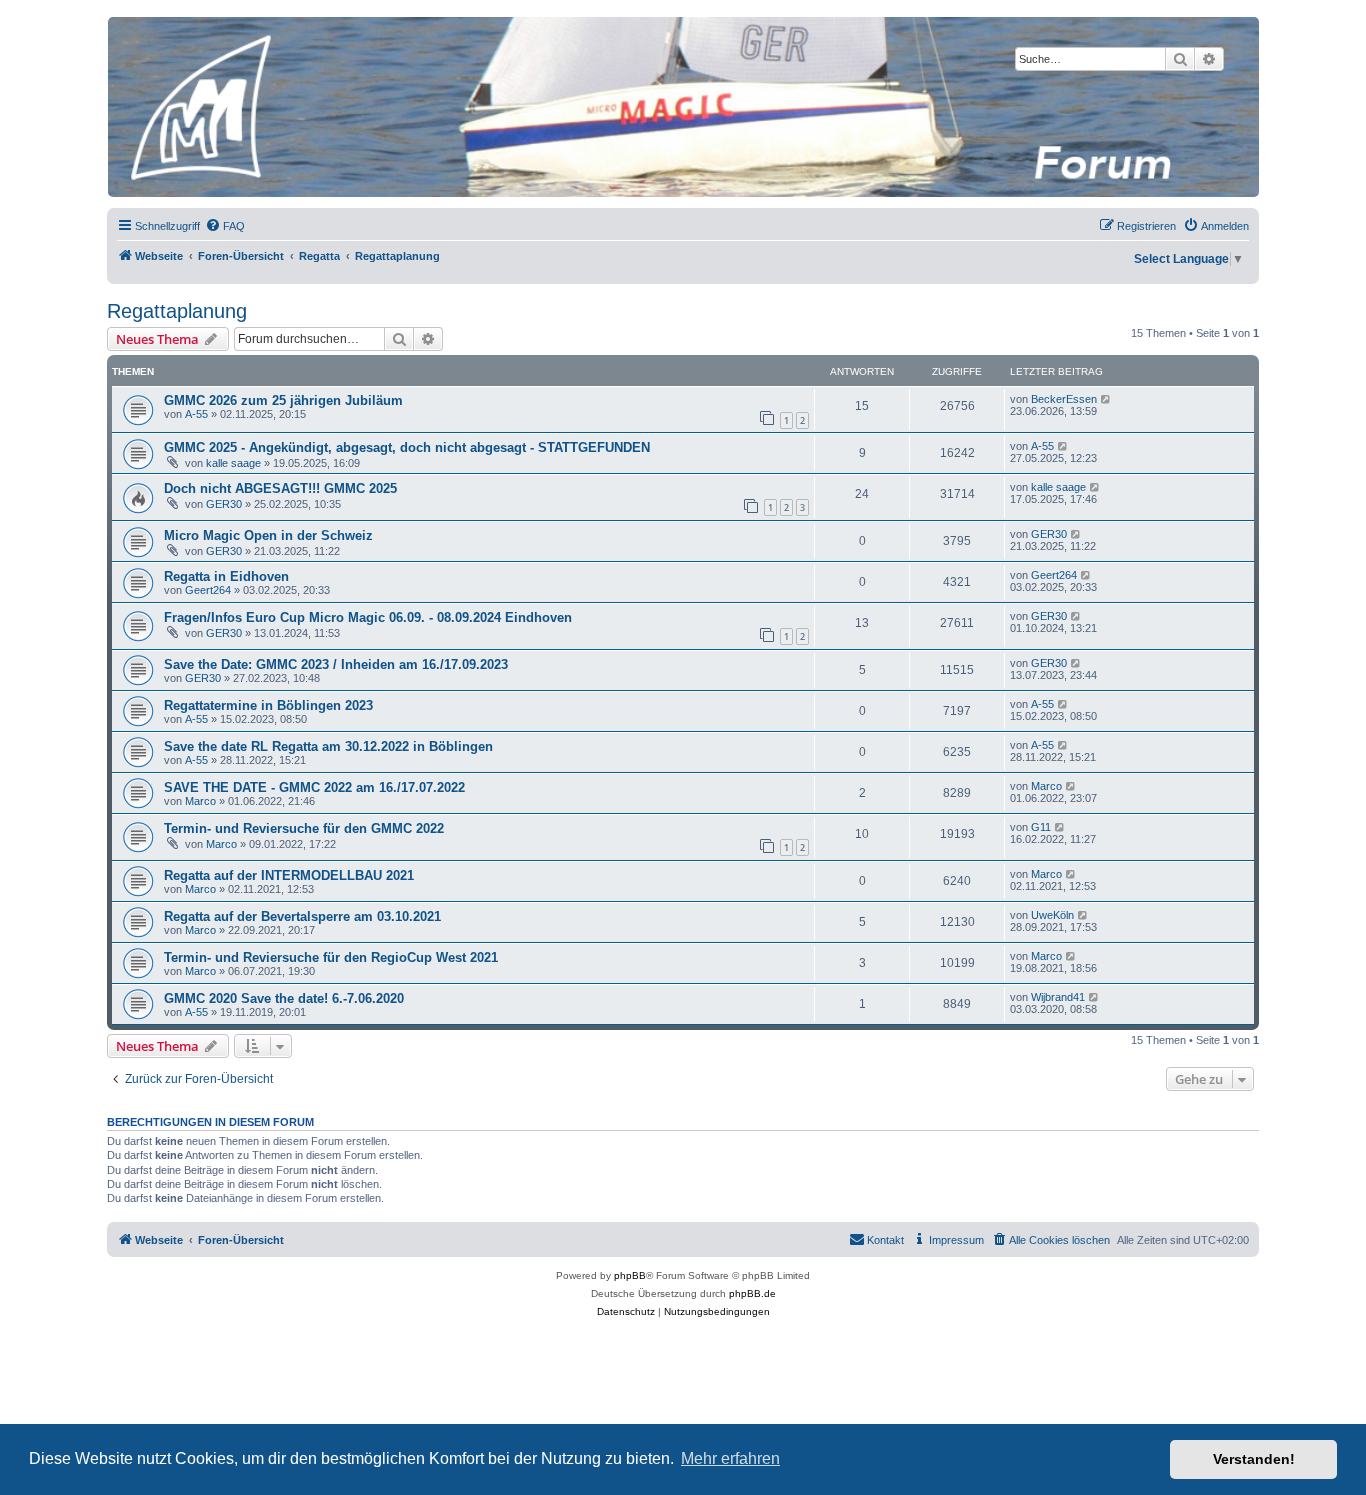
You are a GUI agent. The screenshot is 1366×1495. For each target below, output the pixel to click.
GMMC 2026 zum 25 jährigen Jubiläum (283, 400)
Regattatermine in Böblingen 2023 (268, 705)
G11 (1041, 827)
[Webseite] (682, 107)
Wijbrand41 (1058, 997)
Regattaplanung (177, 311)
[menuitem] (225, 226)
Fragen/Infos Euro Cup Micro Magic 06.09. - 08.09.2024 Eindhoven (368, 617)
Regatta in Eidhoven (226, 576)
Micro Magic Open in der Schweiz (268, 535)
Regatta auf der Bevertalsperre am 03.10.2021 (302, 916)
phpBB (630, 1275)
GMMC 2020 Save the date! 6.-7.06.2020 (284, 998)
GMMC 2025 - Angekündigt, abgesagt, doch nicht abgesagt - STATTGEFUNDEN (407, 447)
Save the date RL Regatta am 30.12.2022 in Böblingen (328, 746)
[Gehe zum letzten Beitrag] (1106, 399)
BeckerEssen (1064, 399)
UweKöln (1052, 915)
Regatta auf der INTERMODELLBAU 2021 (289, 875)
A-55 (196, 414)
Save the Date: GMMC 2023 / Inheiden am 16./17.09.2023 (336, 664)
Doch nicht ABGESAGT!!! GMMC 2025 (280, 488)
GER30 (224, 504)
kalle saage (233, 463)
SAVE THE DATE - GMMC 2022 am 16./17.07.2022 (314, 787)
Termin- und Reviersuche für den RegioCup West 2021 (331, 957)
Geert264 (208, 590)
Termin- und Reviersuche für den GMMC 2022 (304, 828)
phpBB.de (752, 1293)
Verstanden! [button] (1254, 1459)
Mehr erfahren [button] (730, 1458)
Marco (200, 801)
